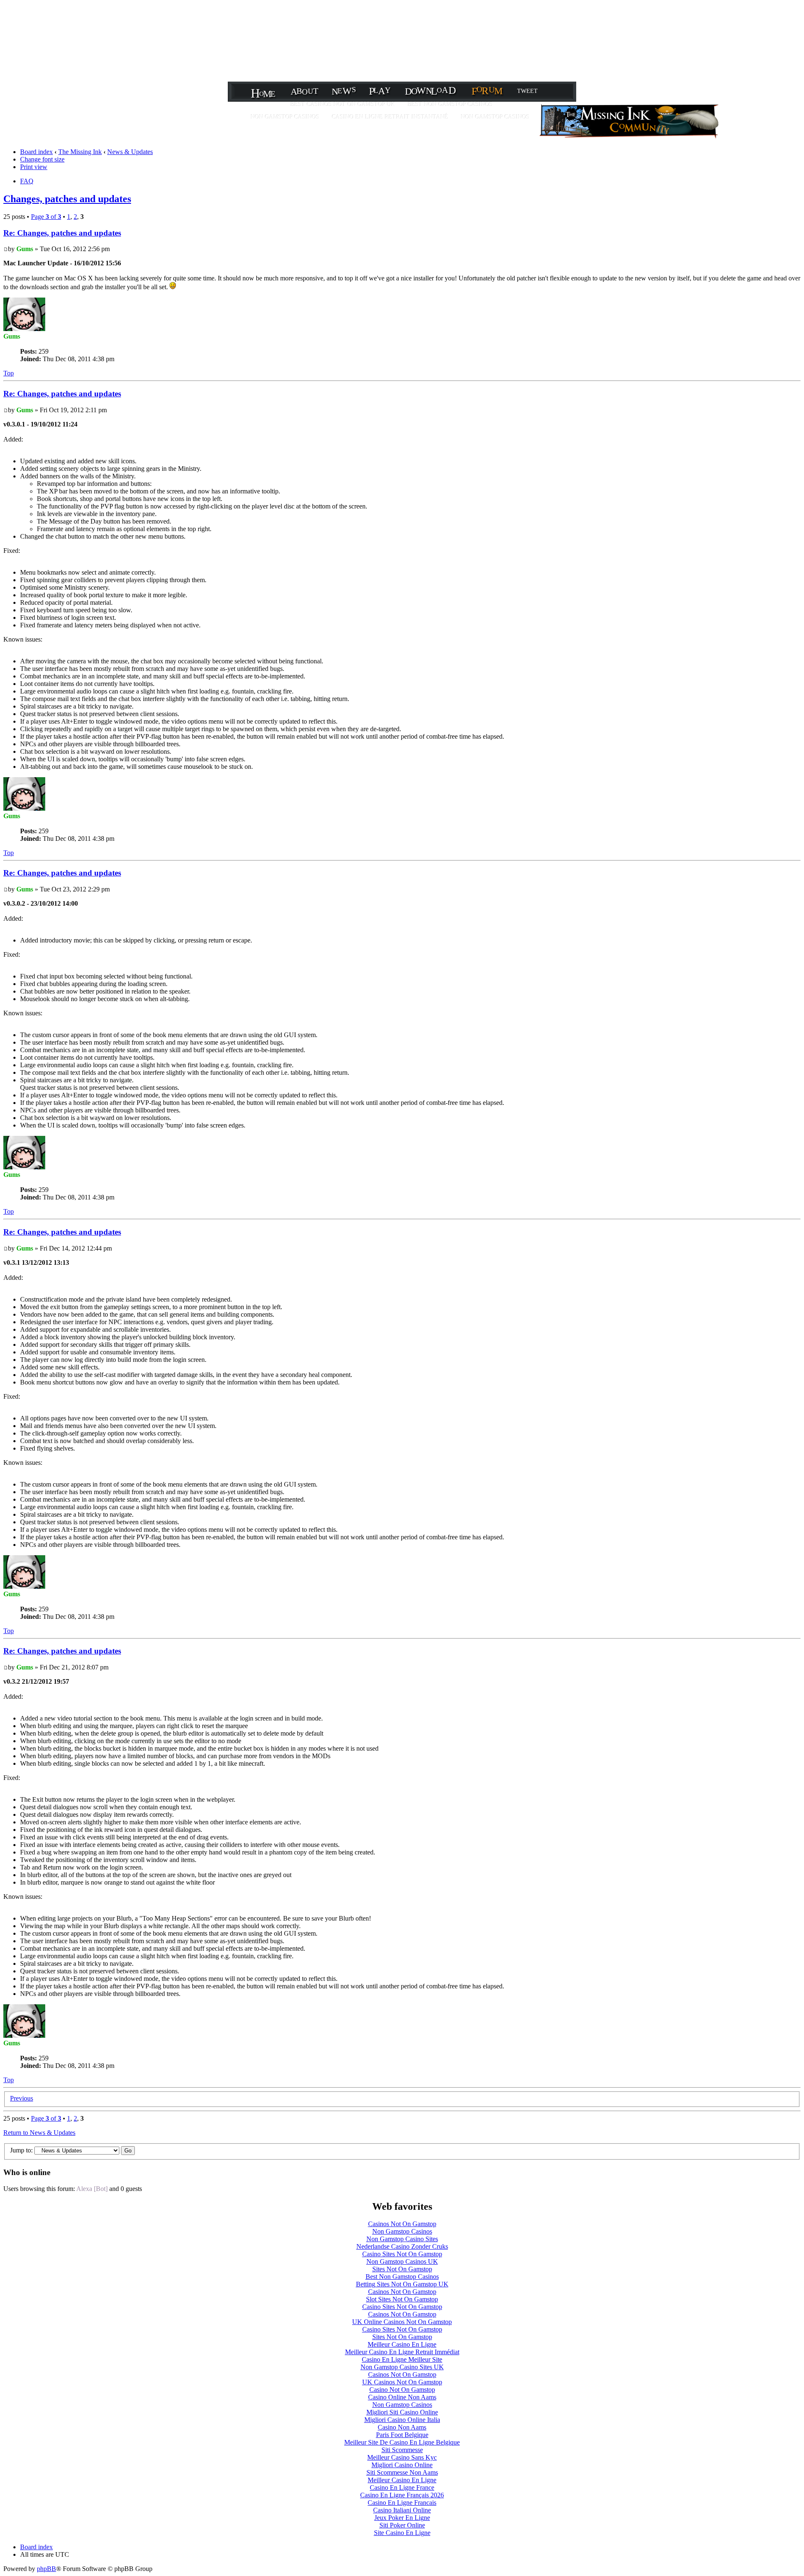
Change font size (42, 159)
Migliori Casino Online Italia (402, 2420)
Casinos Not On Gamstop (402, 2224)
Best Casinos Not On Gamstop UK (343, 104)
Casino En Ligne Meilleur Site (402, 2359)
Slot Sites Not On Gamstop (402, 2299)
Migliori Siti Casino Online (402, 2412)
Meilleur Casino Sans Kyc (402, 2457)
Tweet (527, 91)
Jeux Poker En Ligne (402, 2518)
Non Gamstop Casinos (285, 117)
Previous (22, 2098)
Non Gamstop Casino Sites (402, 2239)
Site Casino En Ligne (402, 2533)
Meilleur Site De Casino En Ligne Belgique (402, 2442)
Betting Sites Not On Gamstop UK (402, 2284)
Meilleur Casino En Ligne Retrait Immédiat (402, 2352)
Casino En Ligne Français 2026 (402, 2495)
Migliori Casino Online (402, 2465)
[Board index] (629, 136)
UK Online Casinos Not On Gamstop (402, 2322)
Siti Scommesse (402, 2450)
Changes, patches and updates (67, 199)
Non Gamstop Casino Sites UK (402, 2367)
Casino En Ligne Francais (402, 2503)
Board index (36, 152)
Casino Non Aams (402, 2427)
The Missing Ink (80, 152)
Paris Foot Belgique (402, 2435)
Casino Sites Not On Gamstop (402, 2254)
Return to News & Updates (39, 2133)
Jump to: (21, 2150)
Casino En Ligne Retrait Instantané (390, 117)
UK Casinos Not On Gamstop (402, 2382)
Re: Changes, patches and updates (62, 233)
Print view (34, 167)
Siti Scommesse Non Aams (402, 2472)
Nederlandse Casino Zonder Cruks (402, 2246)
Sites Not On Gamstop (402, 2269)
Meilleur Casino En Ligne (402, 2344)
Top (9, 373)
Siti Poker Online (402, 2525)
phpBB (46, 2569)
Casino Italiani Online (402, 2510)
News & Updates (130, 152)
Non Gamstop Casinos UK (402, 2261)
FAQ (27, 181)
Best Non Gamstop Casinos (450, 104)
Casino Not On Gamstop (402, 2390)
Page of (46, 217)
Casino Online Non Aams (402, 2397)
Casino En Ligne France (402, 2487)
